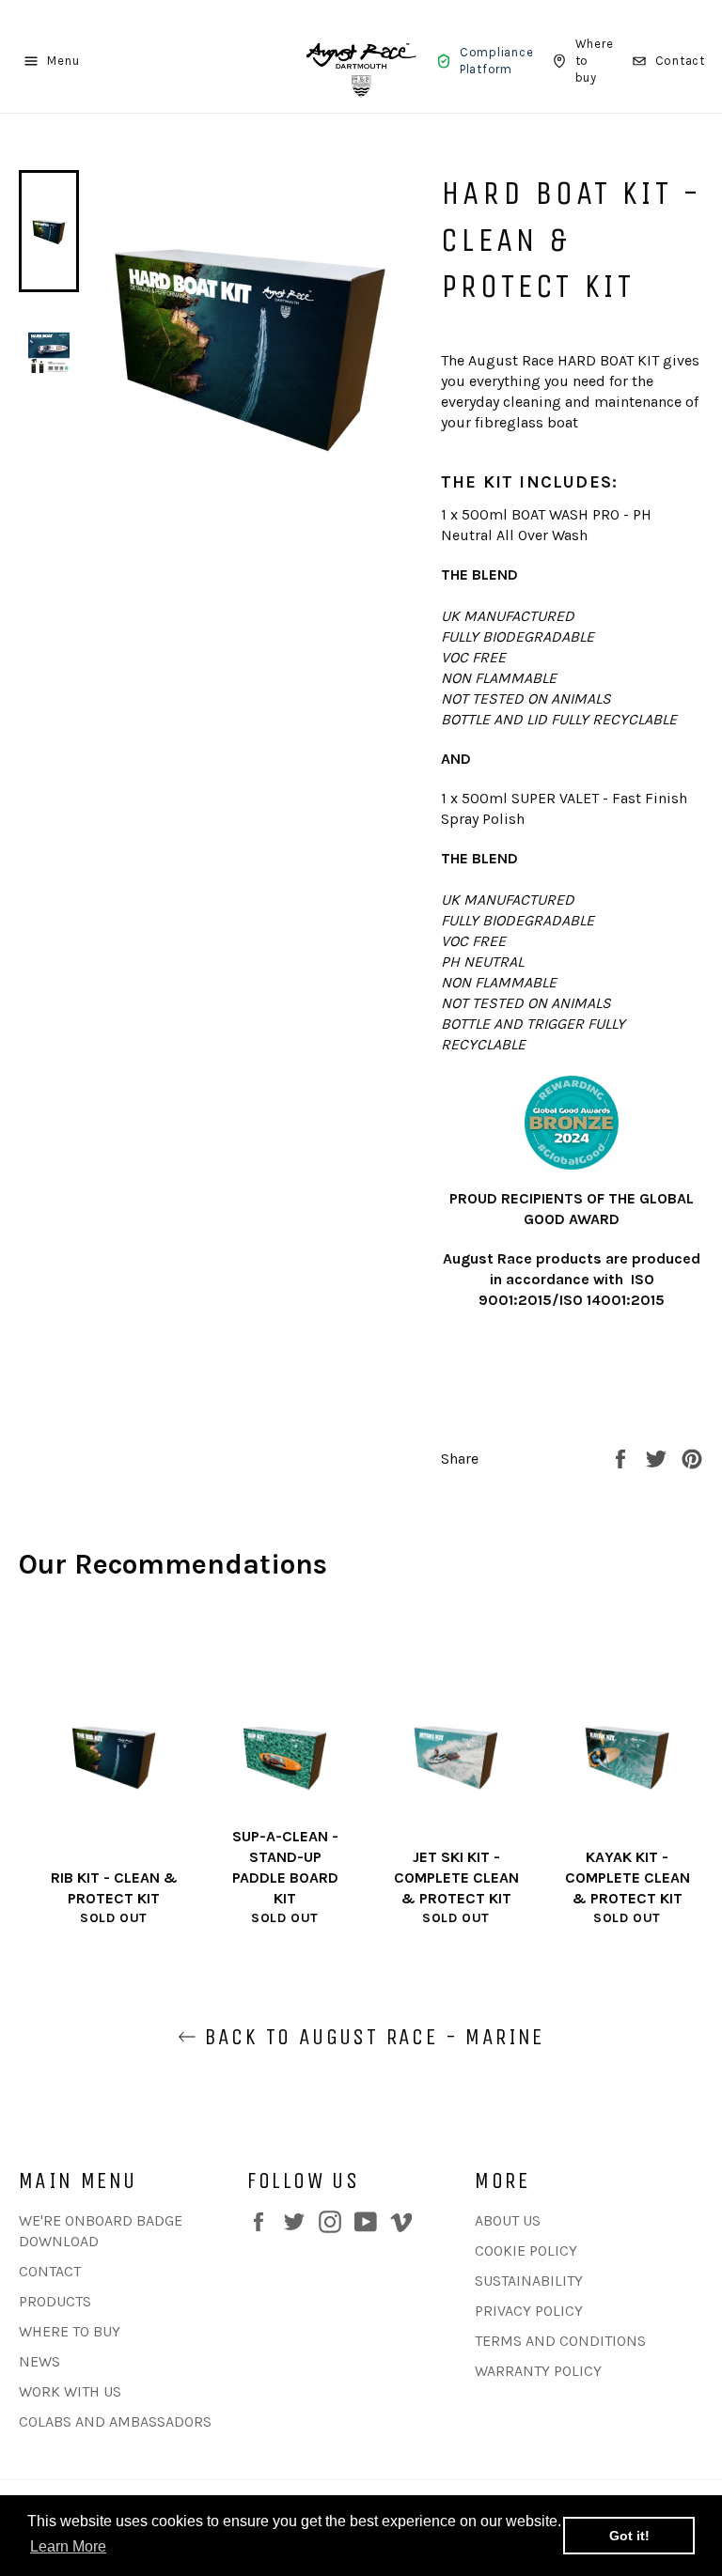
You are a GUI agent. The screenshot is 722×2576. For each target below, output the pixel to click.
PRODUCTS (55, 2301)
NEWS (39, 2361)
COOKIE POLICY (526, 2250)
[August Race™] (361, 61)
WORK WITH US (70, 2391)
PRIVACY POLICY (529, 2311)
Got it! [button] (629, 2536)
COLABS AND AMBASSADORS (115, 2421)
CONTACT (50, 2271)
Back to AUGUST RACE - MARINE (370, 2037)
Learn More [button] (68, 2546)
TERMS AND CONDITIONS (560, 2341)
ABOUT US (508, 2220)
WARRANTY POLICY (538, 2371)
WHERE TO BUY (70, 2331)
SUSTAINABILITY (529, 2281)
